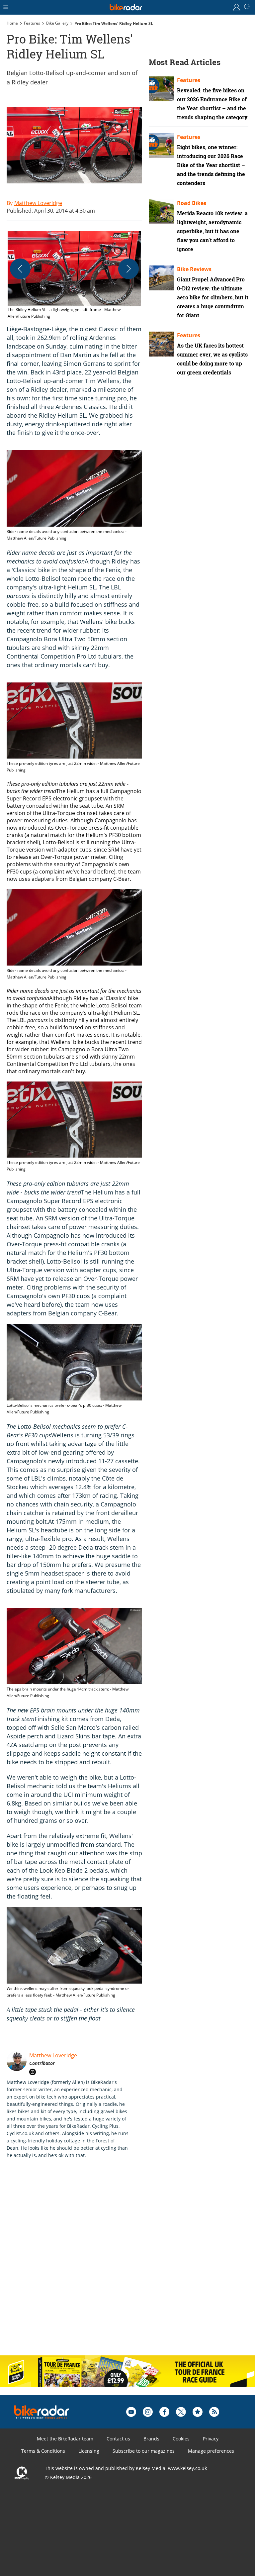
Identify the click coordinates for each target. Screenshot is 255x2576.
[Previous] (20, 269)
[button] (74, 275)
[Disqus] (110, 2264)
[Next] (128, 269)
